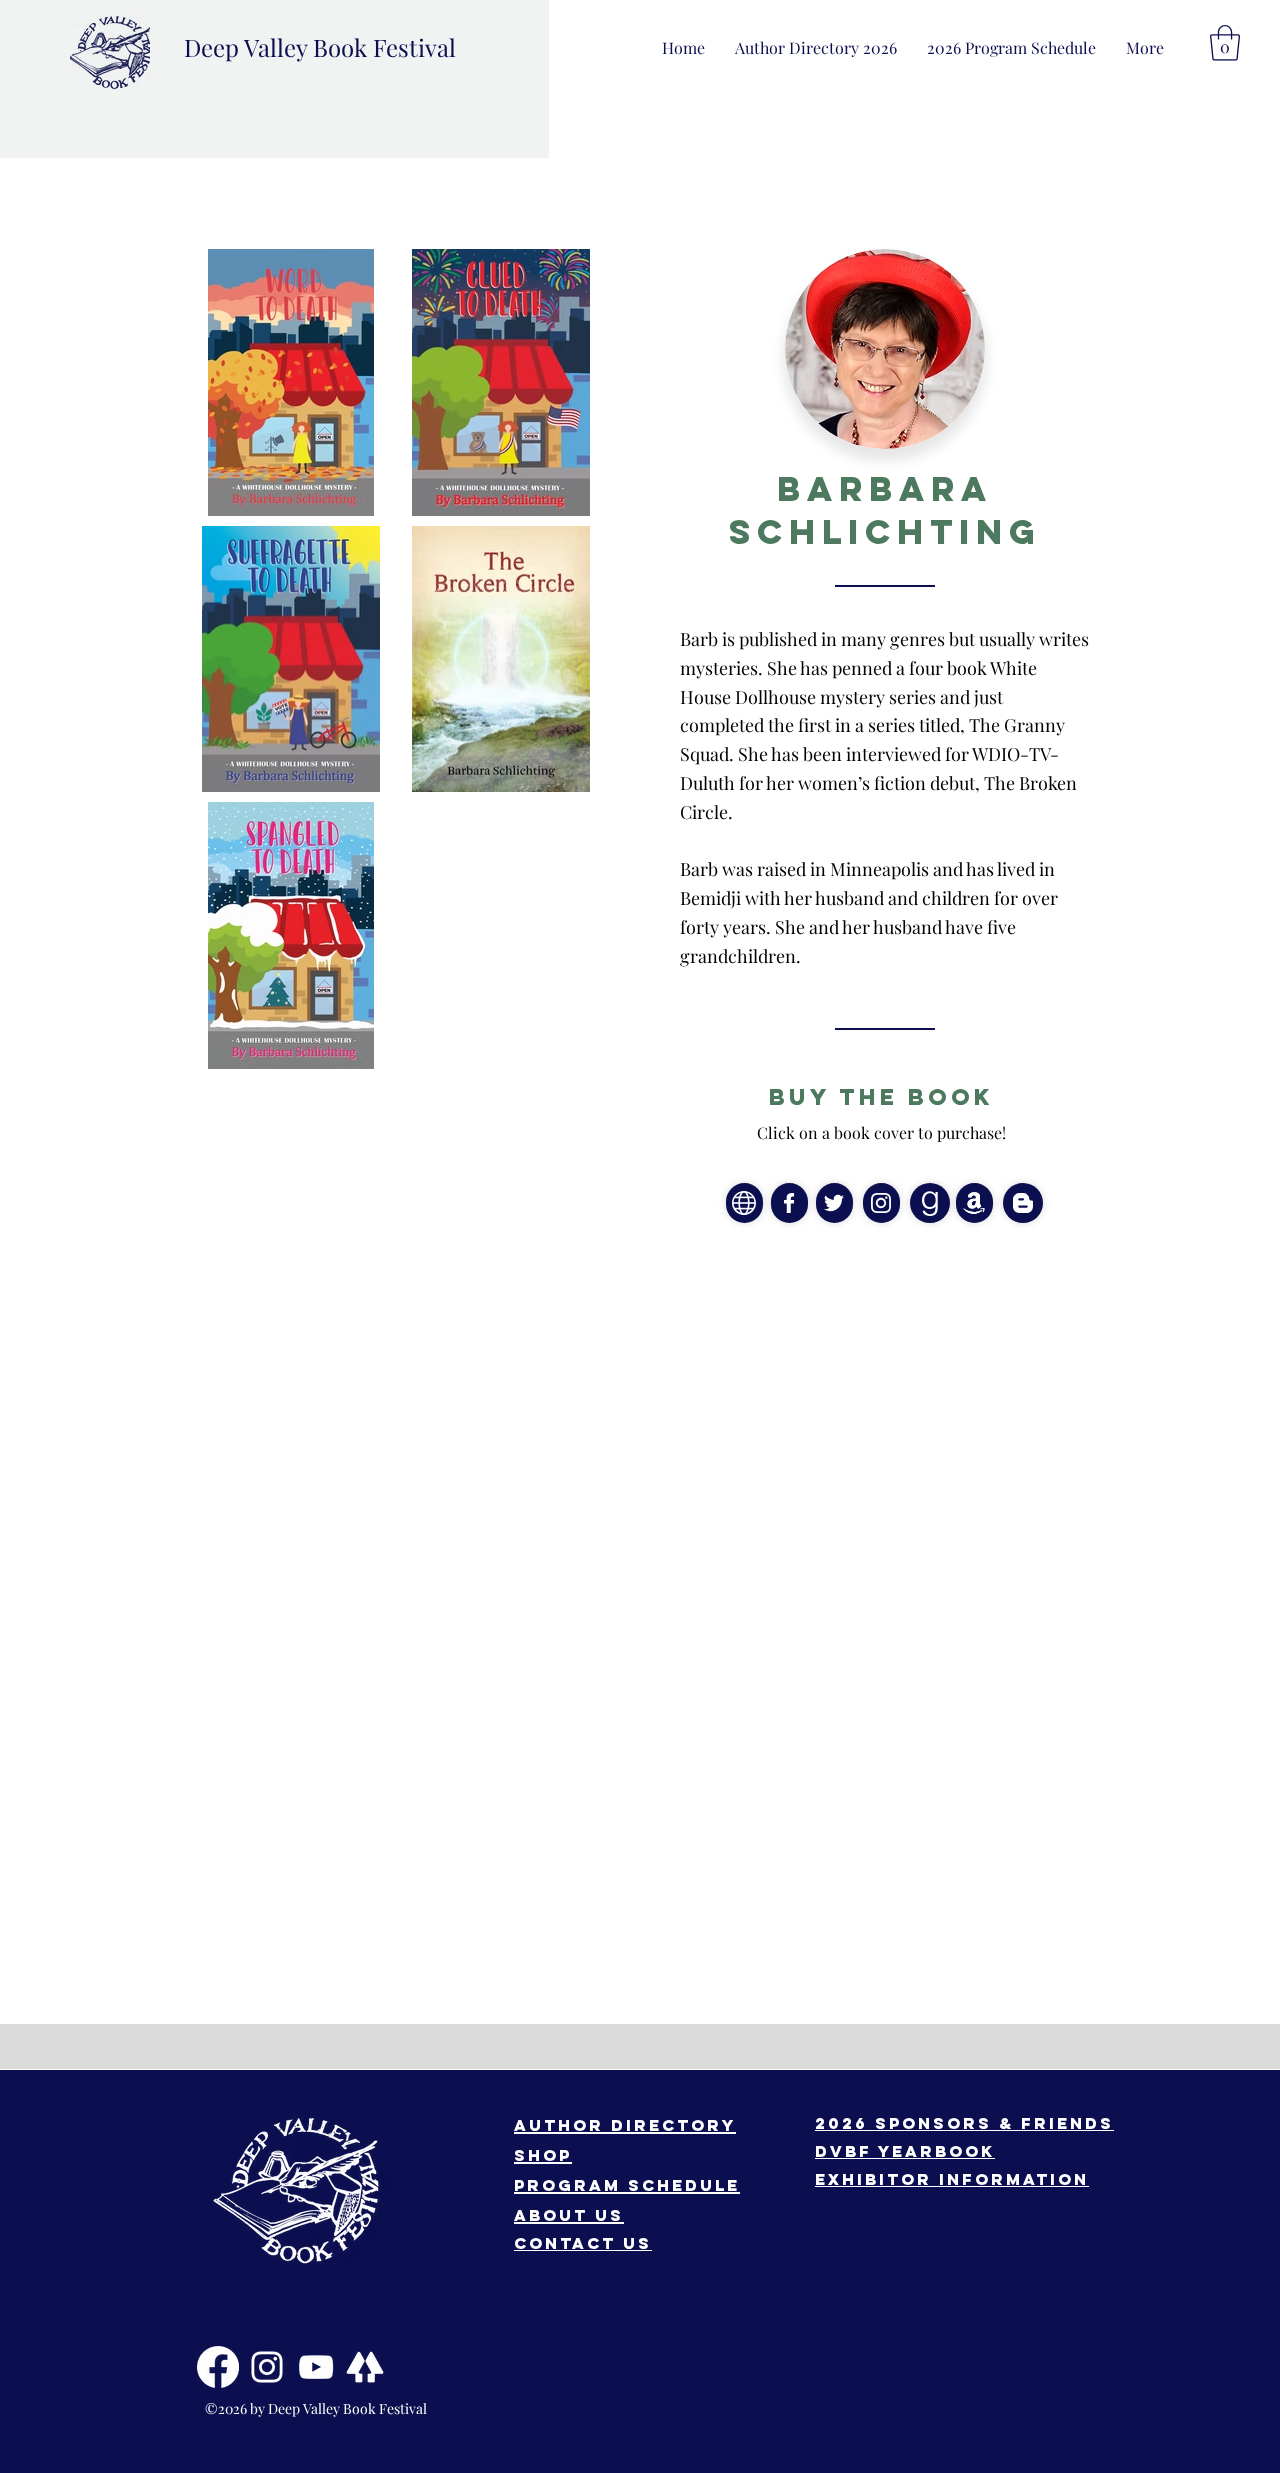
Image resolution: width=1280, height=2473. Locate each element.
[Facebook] (218, 2367)
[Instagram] (267, 2367)
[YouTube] (316, 2367)
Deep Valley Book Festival (320, 47)
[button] (1145, 47)
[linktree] (365, 2367)
